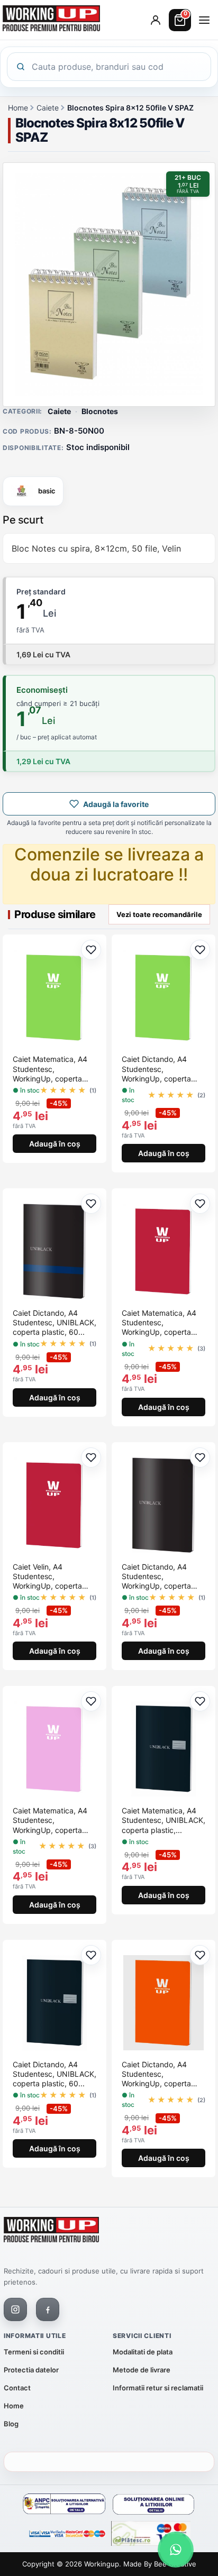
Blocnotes (100, 411)
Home (18, 108)
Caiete (48, 108)
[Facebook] (48, 2309)
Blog (11, 2424)
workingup (102, 2564)
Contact (17, 2388)
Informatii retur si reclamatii (158, 2388)
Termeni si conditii (34, 2352)
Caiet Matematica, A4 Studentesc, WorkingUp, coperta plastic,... (50, 1069)
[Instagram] (15, 2309)
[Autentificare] (156, 20)
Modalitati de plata (143, 2352)
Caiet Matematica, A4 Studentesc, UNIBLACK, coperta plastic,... (163, 1820)
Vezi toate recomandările (159, 914)
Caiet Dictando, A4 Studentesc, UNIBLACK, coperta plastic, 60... (54, 1322)
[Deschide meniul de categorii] (204, 20)
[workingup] (51, 2232)
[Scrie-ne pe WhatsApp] (176, 2550)
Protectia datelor (31, 2370)
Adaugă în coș (55, 1144)
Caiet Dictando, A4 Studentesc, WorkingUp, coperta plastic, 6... (156, 1069)
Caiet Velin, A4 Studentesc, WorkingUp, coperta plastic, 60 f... (47, 1577)
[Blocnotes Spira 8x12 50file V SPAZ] (109, 285)
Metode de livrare (142, 2370)
